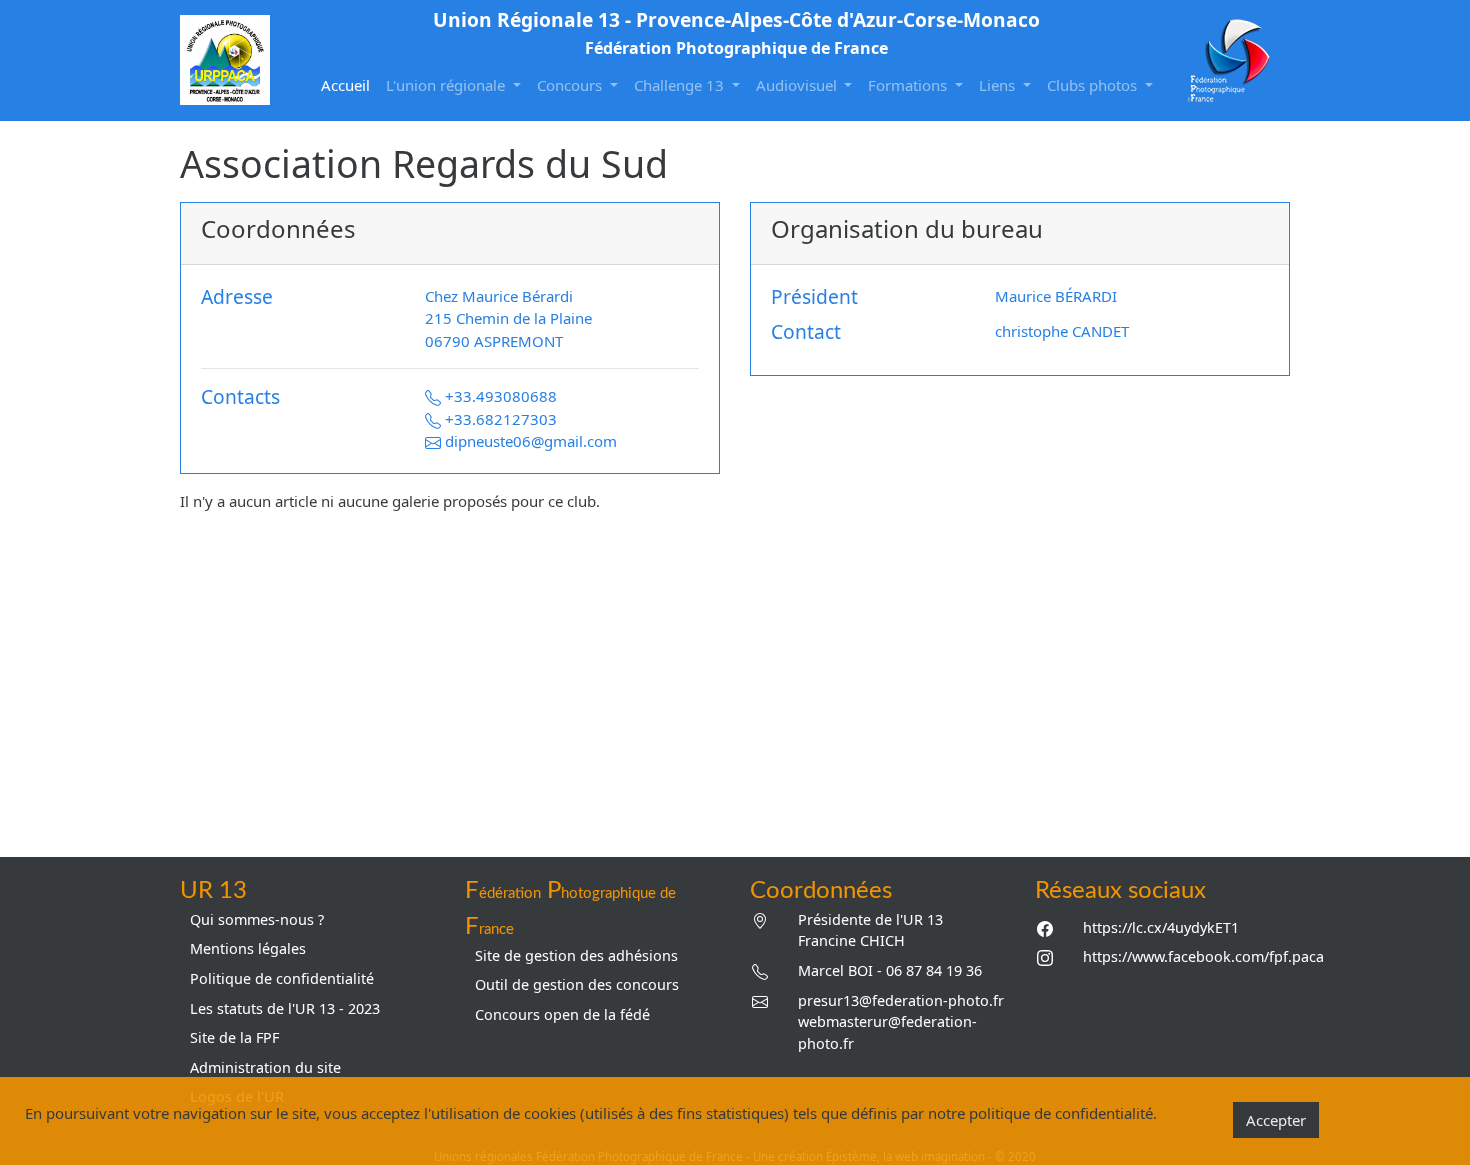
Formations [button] (909, 85)
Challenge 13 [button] (681, 85)
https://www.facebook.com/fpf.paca (1203, 956)
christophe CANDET (1062, 331)
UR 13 (213, 891)
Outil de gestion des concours (577, 984)
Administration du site (265, 1067)
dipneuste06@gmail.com (531, 441)
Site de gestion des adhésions (576, 955)
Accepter (1276, 1120)
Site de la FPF (234, 1037)
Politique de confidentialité (282, 978)
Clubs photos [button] (1094, 85)
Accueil (349, 84)
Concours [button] (571, 85)
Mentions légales (248, 948)
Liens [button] (999, 85)
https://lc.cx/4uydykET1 (1161, 927)
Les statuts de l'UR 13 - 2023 (285, 1008)
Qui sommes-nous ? (257, 919)
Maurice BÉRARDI (1056, 296)
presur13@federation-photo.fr (901, 1000)
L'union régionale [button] (447, 85)
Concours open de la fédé (562, 1014)
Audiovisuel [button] (798, 85)
